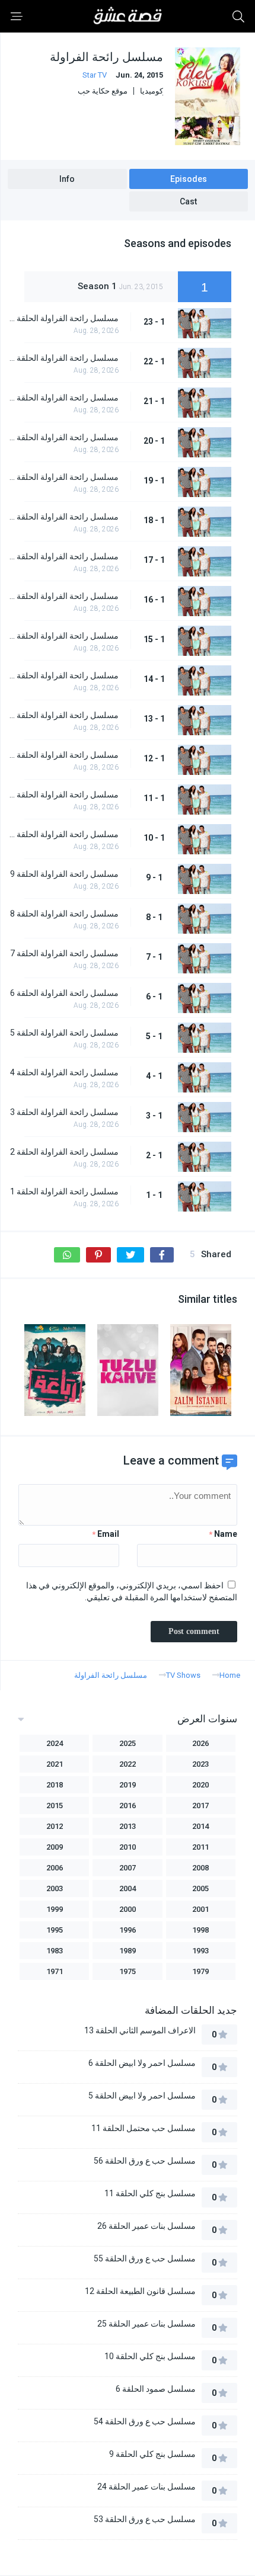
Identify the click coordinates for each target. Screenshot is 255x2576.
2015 (55, 1806)
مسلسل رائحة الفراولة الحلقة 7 (64, 953)
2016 (128, 1806)
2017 (200, 1806)
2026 (200, 1743)
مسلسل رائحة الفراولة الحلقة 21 (63, 398)
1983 (55, 1951)
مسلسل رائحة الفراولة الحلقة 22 (63, 358)
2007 (128, 1868)
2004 (128, 1888)
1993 (200, 1951)
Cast (188, 201)
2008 (200, 1868)
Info (67, 179)
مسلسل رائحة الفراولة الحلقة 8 (64, 914)
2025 (128, 1743)
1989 (128, 1951)
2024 (55, 1743)
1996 (128, 1930)
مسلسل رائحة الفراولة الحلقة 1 (64, 1191)
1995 (55, 1930)
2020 (200, 1785)
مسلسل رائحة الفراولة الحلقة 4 (64, 1072)
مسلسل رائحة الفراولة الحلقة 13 (63, 715)
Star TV (95, 75)
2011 (200, 1847)
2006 (55, 1868)
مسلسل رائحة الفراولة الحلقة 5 (64, 1033)
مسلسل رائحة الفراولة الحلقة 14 (63, 675)
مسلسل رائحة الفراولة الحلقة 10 (63, 834)
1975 (128, 1971)
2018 (55, 1785)
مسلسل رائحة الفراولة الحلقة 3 (64, 1112)
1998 (200, 1930)
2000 (128, 1909)
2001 (200, 1909)
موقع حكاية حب (103, 91)
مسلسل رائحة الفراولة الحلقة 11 (63, 794)
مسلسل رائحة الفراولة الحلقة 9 (64, 874)
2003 (55, 1888)
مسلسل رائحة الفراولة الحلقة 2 (64, 1152)
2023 (200, 1764)
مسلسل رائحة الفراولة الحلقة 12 (63, 755)
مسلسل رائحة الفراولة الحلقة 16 (63, 596)
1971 (55, 1971)
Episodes (189, 179)
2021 (55, 1764)
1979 (200, 1971)
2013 (128, 1826)
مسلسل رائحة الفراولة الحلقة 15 (63, 636)
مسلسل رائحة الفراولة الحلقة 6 (64, 993)
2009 (55, 1847)
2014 (200, 1826)
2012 (55, 1826)
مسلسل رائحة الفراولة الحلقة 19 (63, 477)
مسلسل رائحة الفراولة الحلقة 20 (63, 437)
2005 (200, 1888)
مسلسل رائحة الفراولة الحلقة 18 (63, 517)
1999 (55, 1909)
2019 (128, 1785)
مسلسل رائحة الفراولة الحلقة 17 (63, 556)
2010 (128, 1847)
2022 (128, 1764)
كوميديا (152, 91)
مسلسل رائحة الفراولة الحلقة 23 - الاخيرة (63, 318)
